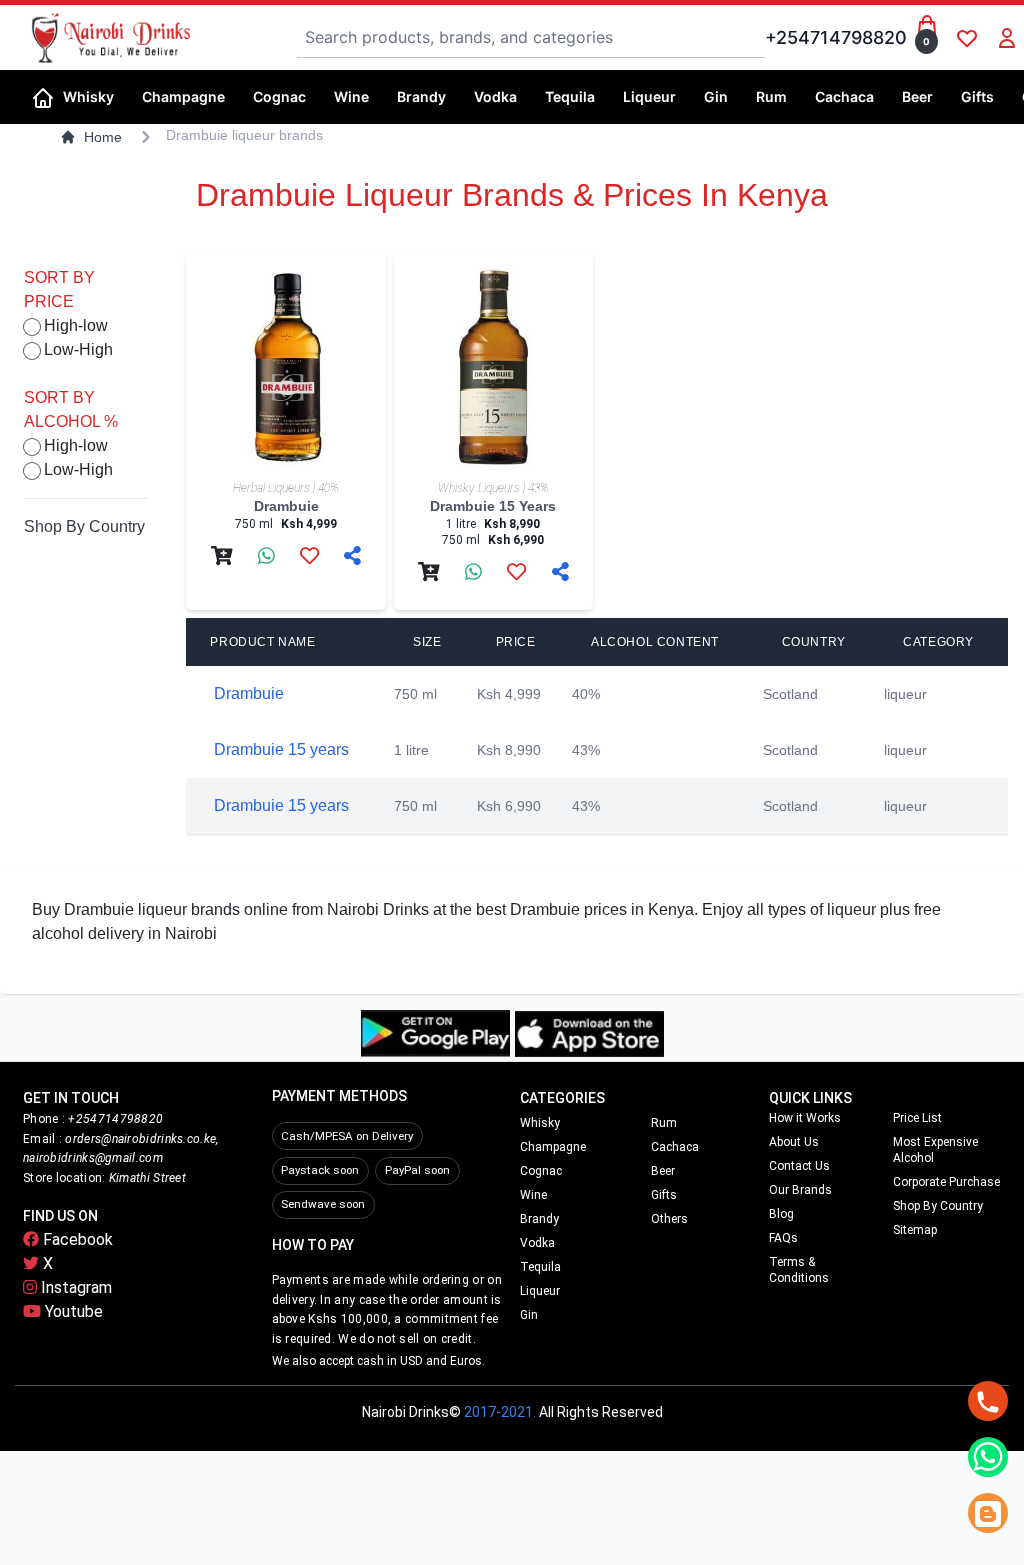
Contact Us (799, 1166)
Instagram (74, 1287)
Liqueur (540, 1291)
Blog (781, 1214)
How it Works (805, 1118)
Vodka (537, 1243)
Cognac (541, 1171)
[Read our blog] (988, 1513)
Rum (664, 1123)
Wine (533, 1195)
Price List (917, 1118)
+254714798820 (836, 37)
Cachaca (675, 1147)
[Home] (43, 96)
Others (669, 1219)
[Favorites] (967, 38)
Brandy (539, 1219)
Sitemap (915, 1230)
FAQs (783, 1238)
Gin (529, 1315)
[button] (94, 97)
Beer (663, 1171)
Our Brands (800, 1190)
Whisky (540, 1123)
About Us (794, 1142)
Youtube (72, 1311)
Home (103, 137)
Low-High (78, 349)
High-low (76, 325)
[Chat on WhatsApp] (988, 1457)
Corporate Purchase (946, 1182)
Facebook (76, 1239)
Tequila (540, 1267)
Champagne (553, 1147)
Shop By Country (84, 526)
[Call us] (988, 1401)
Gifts (664, 1195)
